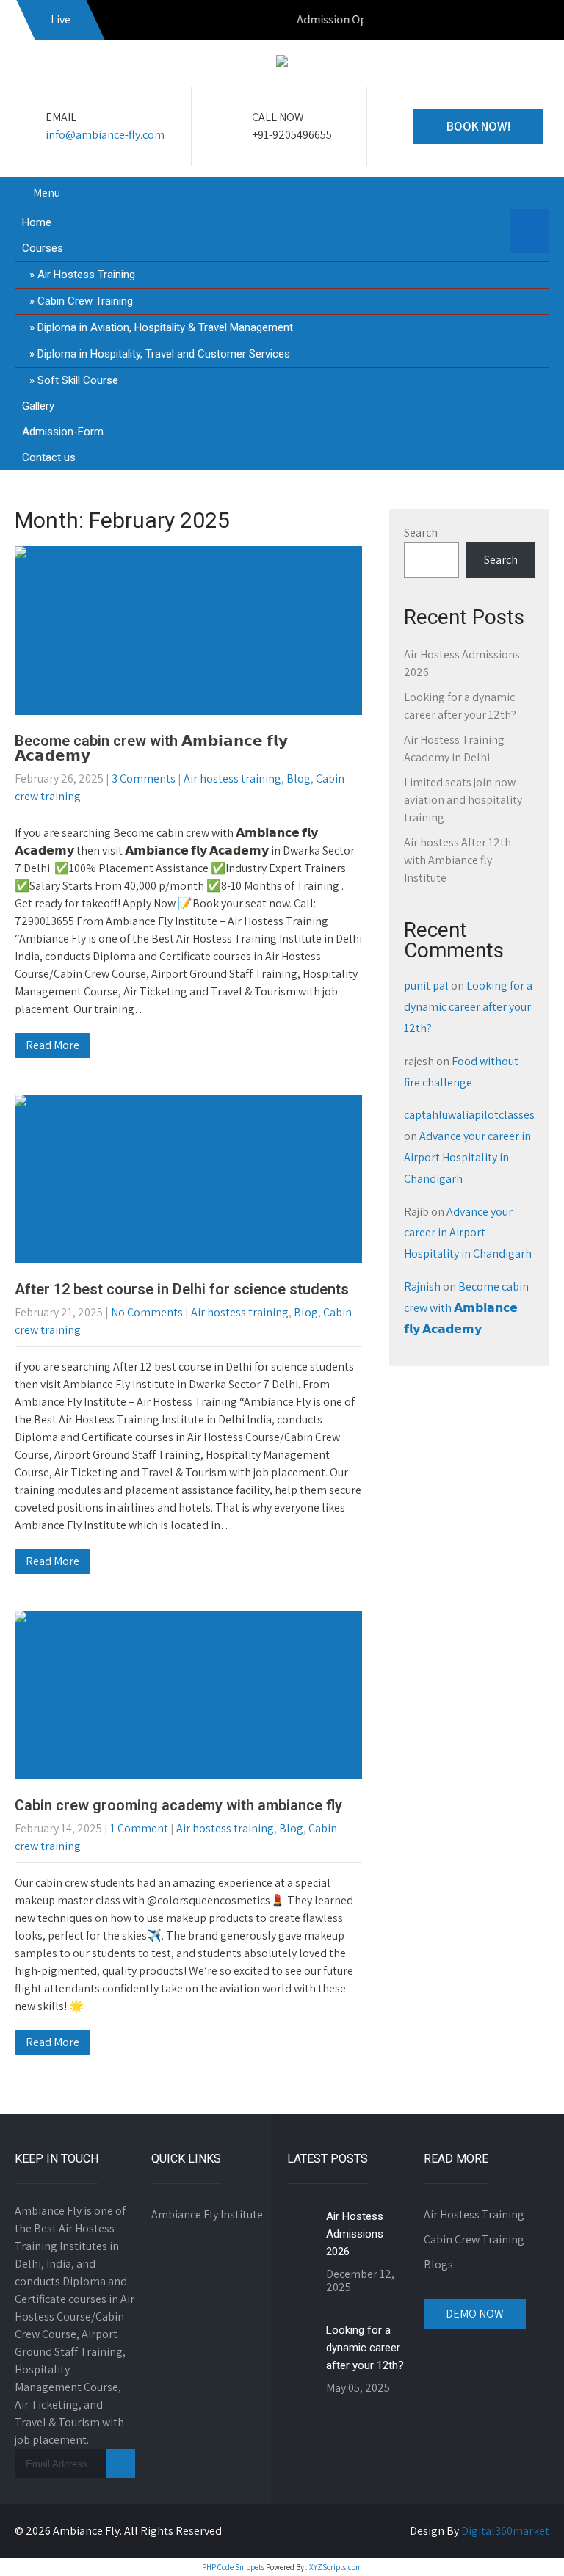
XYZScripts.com (336, 2567)
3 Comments (144, 779)
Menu (47, 193)
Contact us (49, 457)
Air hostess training (232, 779)
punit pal (426, 986)
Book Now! (478, 126)
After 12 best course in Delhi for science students (182, 1289)
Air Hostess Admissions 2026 (355, 2234)
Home (37, 222)
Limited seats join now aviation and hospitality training (463, 800)
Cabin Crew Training (85, 301)
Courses (43, 248)
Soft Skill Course (78, 380)
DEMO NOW (475, 2314)
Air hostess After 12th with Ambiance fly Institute (458, 860)
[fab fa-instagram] (503, 22)
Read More (53, 1045)
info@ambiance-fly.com (105, 135)
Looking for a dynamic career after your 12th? (468, 1007)
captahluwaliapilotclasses (469, 1115)
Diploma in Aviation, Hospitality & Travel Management (165, 327)
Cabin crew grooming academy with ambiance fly (178, 1805)
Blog (299, 779)
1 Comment (139, 1828)
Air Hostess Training (86, 275)
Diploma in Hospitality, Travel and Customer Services (164, 354)
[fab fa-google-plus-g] (535, 22)
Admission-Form (63, 432)
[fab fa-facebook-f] (471, 22)
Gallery (38, 406)
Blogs (438, 2264)
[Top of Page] (522, 2544)
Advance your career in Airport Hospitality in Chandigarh (467, 1157)
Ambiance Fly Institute (207, 2214)
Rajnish (422, 1287)
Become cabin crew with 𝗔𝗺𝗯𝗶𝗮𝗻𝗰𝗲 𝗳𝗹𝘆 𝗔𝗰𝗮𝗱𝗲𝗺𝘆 (151, 748)
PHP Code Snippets (233, 2567)
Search (421, 533)
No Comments (147, 1312)
